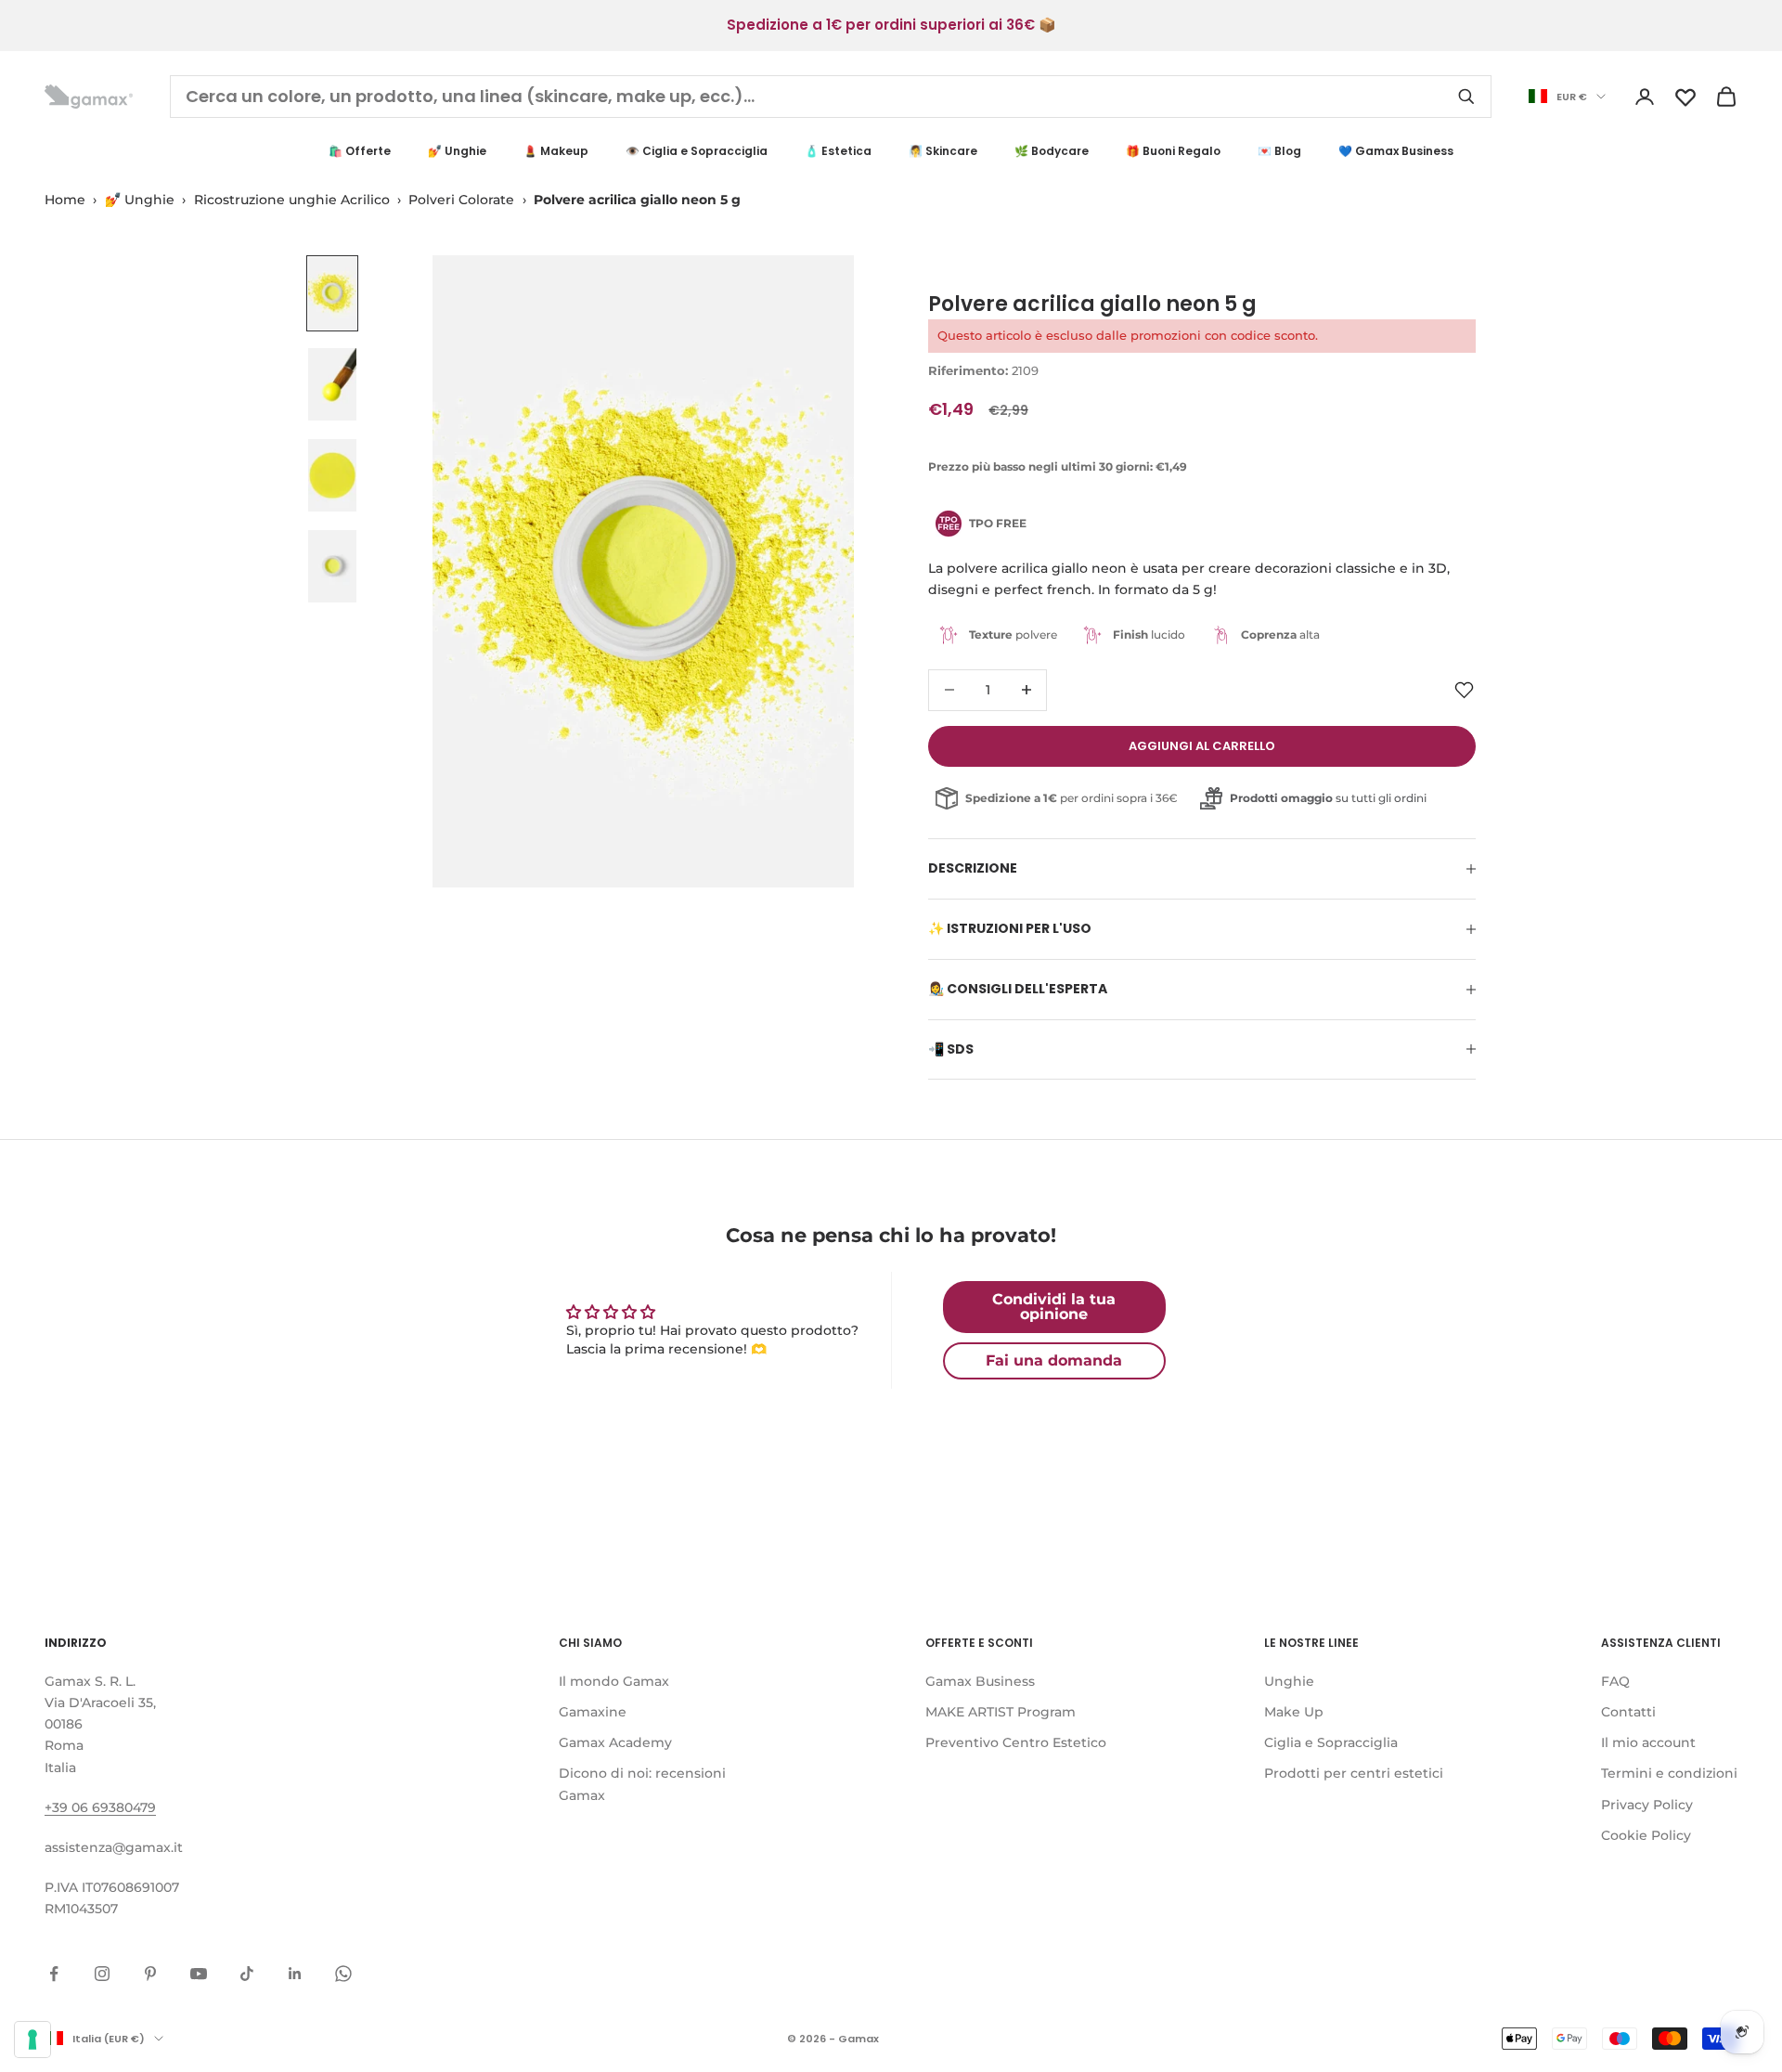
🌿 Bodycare (1052, 151)
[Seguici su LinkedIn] (295, 1974)
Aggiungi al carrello (1202, 746)
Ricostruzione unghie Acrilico (292, 200)
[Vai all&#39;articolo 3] (332, 475)
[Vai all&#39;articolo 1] (332, 293)
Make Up (1294, 1712)
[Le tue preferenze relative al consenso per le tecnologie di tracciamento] (32, 2040)
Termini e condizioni (1669, 1773)
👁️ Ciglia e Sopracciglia (697, 151)
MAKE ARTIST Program (1001, 1712)
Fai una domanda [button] (1054, 1360)
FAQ (1615, 1681)
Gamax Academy (615, 1742)
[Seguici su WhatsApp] (343, 1974)
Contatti (1628, 1712)
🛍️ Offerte (360, 151)
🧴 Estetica (838, 151)
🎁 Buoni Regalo (1173, 151)
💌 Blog (1279, 151)
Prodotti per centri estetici (1354, 1773)
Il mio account (1648, 1742)
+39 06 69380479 (100, 1807)
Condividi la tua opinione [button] (1054, 1307)
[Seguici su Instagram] (102, 1974)
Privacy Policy (1647, 1805)
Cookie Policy (1646, 1835)
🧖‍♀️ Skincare (943, 151)
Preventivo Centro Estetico (1016, 1742)
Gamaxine (593, 1712)
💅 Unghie (457, 151)
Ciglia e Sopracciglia (1331, 1742)
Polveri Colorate (461, 200)
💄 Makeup (556, 151)
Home (65, 200)
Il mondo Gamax (614, 1681)
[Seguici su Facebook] (54, 1974)
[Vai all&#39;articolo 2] (332, 384)
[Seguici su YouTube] (199, 1974)
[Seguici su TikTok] (247, 1974)
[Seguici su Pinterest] (150, 1974)
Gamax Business (980, 1681)
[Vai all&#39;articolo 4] (332, 566)
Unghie (1289, 1681)
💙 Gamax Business (1396, 151)
